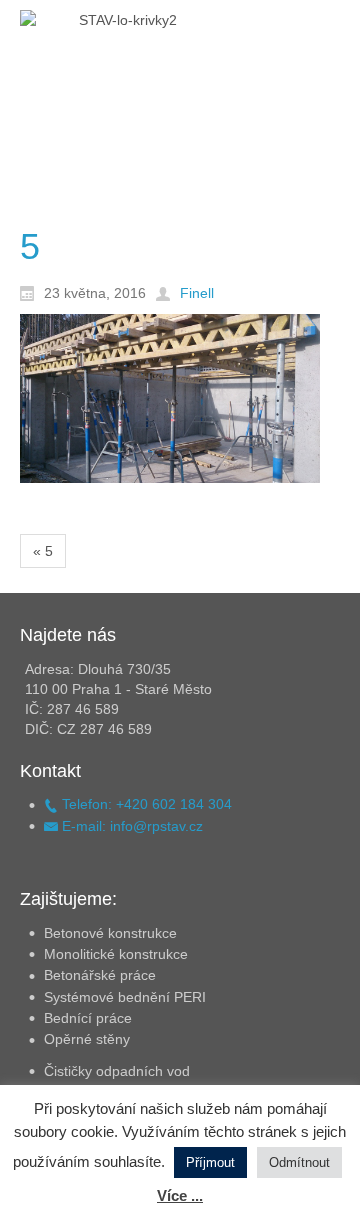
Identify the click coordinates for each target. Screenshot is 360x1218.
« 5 (43, 551)
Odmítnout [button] (299, 1162)
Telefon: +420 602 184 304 (145, 804)
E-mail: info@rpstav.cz (130, 826)
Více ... (180, 1195)
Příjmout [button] (210, 1162)
